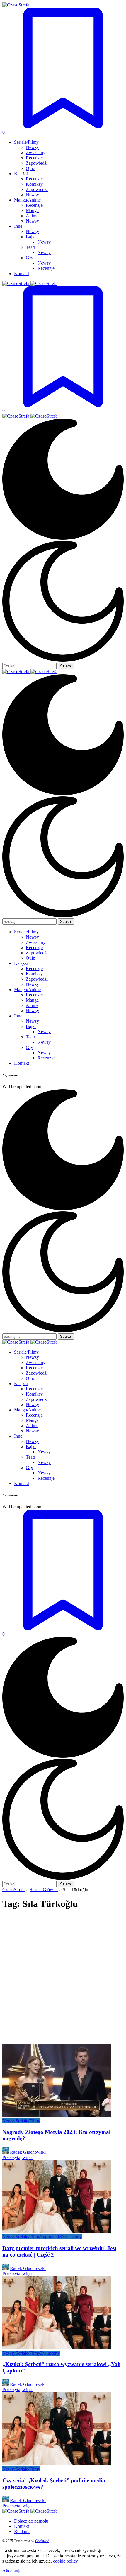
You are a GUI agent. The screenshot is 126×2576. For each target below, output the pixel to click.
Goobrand (42, 2541)
